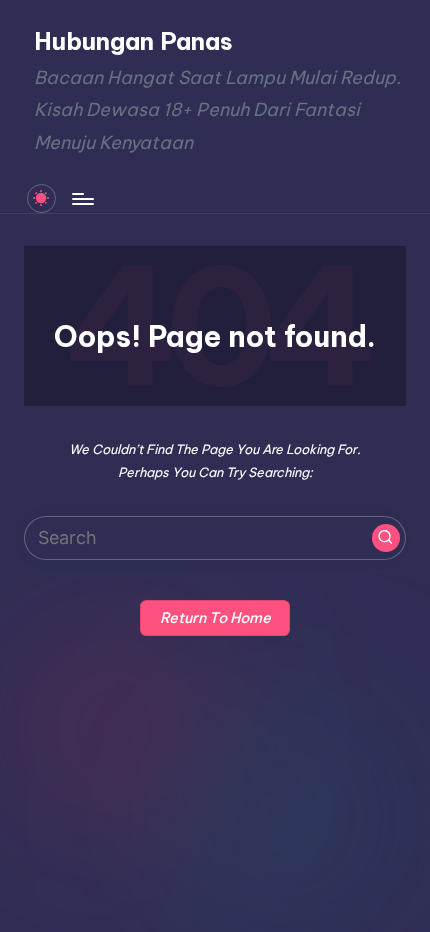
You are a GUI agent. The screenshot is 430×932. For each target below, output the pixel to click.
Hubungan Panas (133, 41)
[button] (386, 538)
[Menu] (82, 198)
